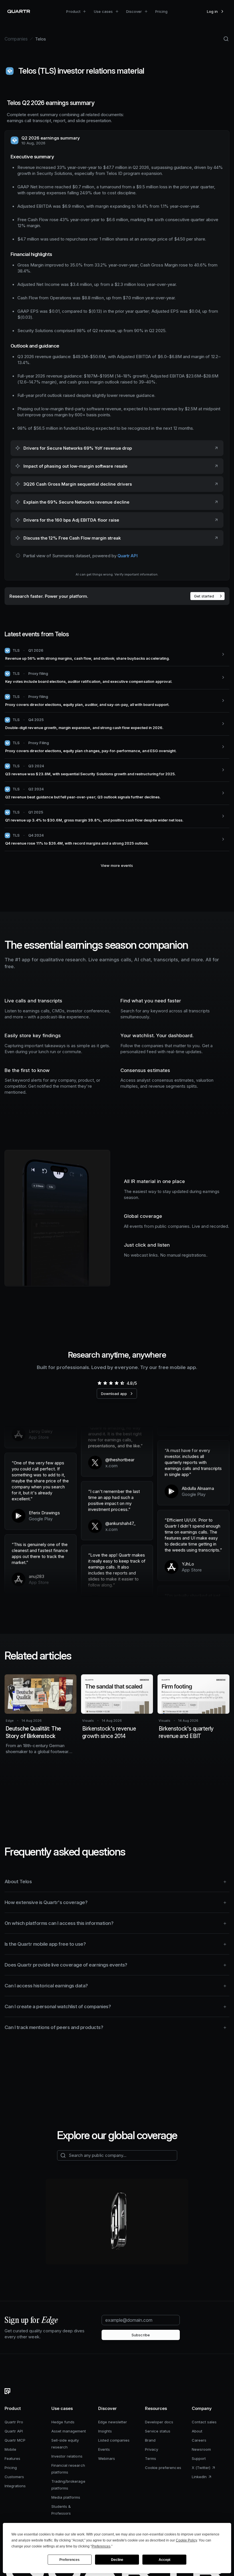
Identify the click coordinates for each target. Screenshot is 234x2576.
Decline (117, 2560)
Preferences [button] (101, 2546)
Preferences (69, 2560)
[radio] (99, 1383)
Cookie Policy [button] (186, 2540)
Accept (165, 2560)
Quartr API (128, 556)
